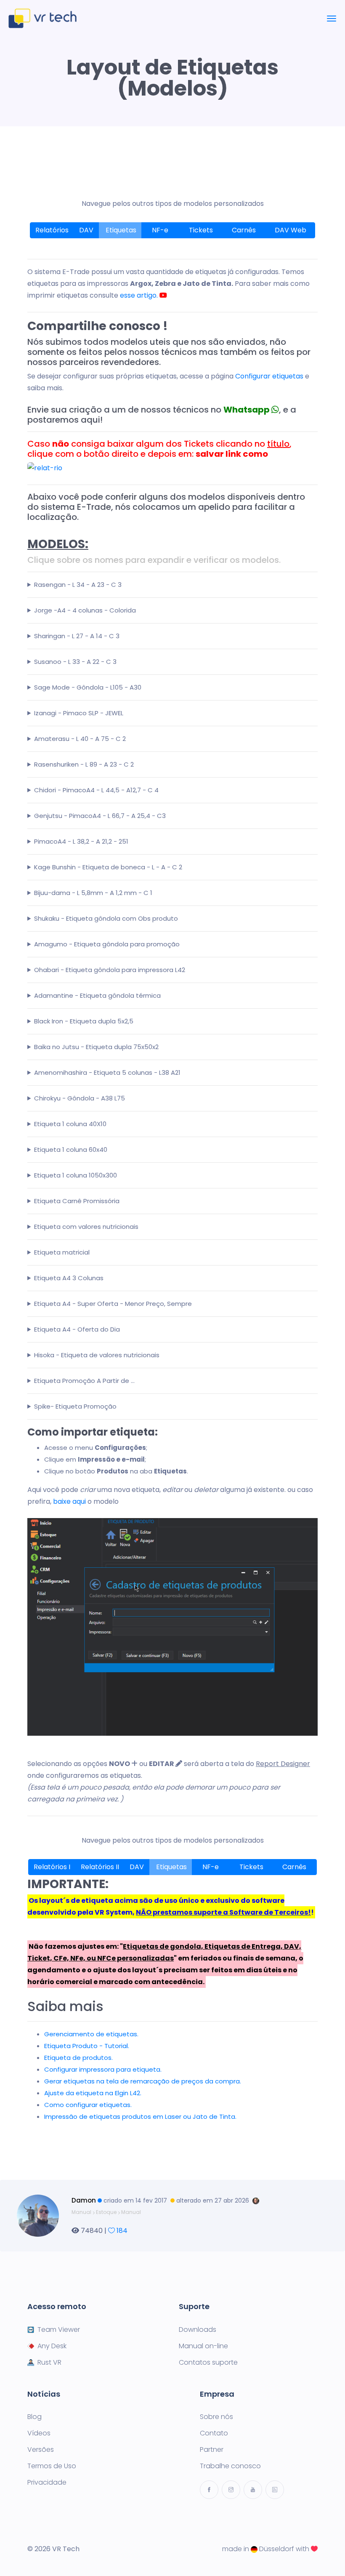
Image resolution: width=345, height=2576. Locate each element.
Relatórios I (52, 1867)
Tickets (202, 230)
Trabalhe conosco (230, 2466)
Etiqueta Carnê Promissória (77, 1201)
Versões (41, 2450)
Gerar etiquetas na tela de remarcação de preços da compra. (143, 2081)
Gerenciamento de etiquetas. (91, 2034)
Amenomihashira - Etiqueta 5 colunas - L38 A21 (107, 1072)
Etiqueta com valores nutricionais (86, 1227)
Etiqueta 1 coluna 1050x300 (76, 1175)
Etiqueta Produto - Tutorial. (87, 2046)
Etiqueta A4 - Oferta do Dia (77, 1329)
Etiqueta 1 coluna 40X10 (70, 1124)
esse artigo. (140, 295)
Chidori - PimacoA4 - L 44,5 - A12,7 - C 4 (96, 790)
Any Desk (52, 2346)
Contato (214, 2433)
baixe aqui (69, 1501)
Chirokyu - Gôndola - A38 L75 (80, 1098)
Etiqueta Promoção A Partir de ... (84, 1381)
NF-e (161, 230)
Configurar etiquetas (269, 376)
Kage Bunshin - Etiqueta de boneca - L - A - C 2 (108, 867)
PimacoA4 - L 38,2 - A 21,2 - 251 (81, 841)
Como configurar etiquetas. (88, 2105)
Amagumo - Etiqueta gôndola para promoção (107, 944)
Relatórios (52, 230)
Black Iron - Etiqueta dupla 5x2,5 (84, 1021)
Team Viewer (59, 2330)
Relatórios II (100, 1867)
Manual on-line (203, 2346)
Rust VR (49, 2363)
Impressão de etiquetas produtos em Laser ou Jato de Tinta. (140, 2116)
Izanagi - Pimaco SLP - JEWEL (79, 713)
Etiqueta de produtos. (78, 2058)
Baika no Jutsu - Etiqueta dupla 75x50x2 (96, 1047)
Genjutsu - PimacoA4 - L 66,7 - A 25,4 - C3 (100, 816)
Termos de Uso (52, 2466)
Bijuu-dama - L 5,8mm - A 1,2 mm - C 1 (93, 893)
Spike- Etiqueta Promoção (75, 1406)
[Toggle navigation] (332, 19)
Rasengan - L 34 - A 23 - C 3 (78, 585)
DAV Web (291, 230)
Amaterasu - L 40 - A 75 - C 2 (80, 739)
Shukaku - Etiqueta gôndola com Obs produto (106, 918)
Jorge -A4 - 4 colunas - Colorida (85, 610)
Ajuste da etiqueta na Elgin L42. (93, 2093)
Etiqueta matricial (62, 1252)
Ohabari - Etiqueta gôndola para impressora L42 (110, 970)
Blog (34, 2417)
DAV (86, 230)
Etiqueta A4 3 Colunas (69, 1278)
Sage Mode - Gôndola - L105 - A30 (88, 687)
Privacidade (47, 2483)
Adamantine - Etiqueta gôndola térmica (97, 995)
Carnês (245, 230)
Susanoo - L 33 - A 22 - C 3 (75, 662)
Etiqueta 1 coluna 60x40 (71, 1149)
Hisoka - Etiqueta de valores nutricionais (97, 1355)
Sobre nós (216, 2417)
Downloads (198, 2330)
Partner (212, 2450)
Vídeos (39, 2433)
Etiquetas (120, 230)
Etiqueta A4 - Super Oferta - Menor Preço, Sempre (113, 1304)
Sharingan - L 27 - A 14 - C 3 (77, 636)
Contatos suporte (208, 2363)
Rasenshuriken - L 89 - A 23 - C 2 (84, 764)
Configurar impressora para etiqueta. (103, 2069)
